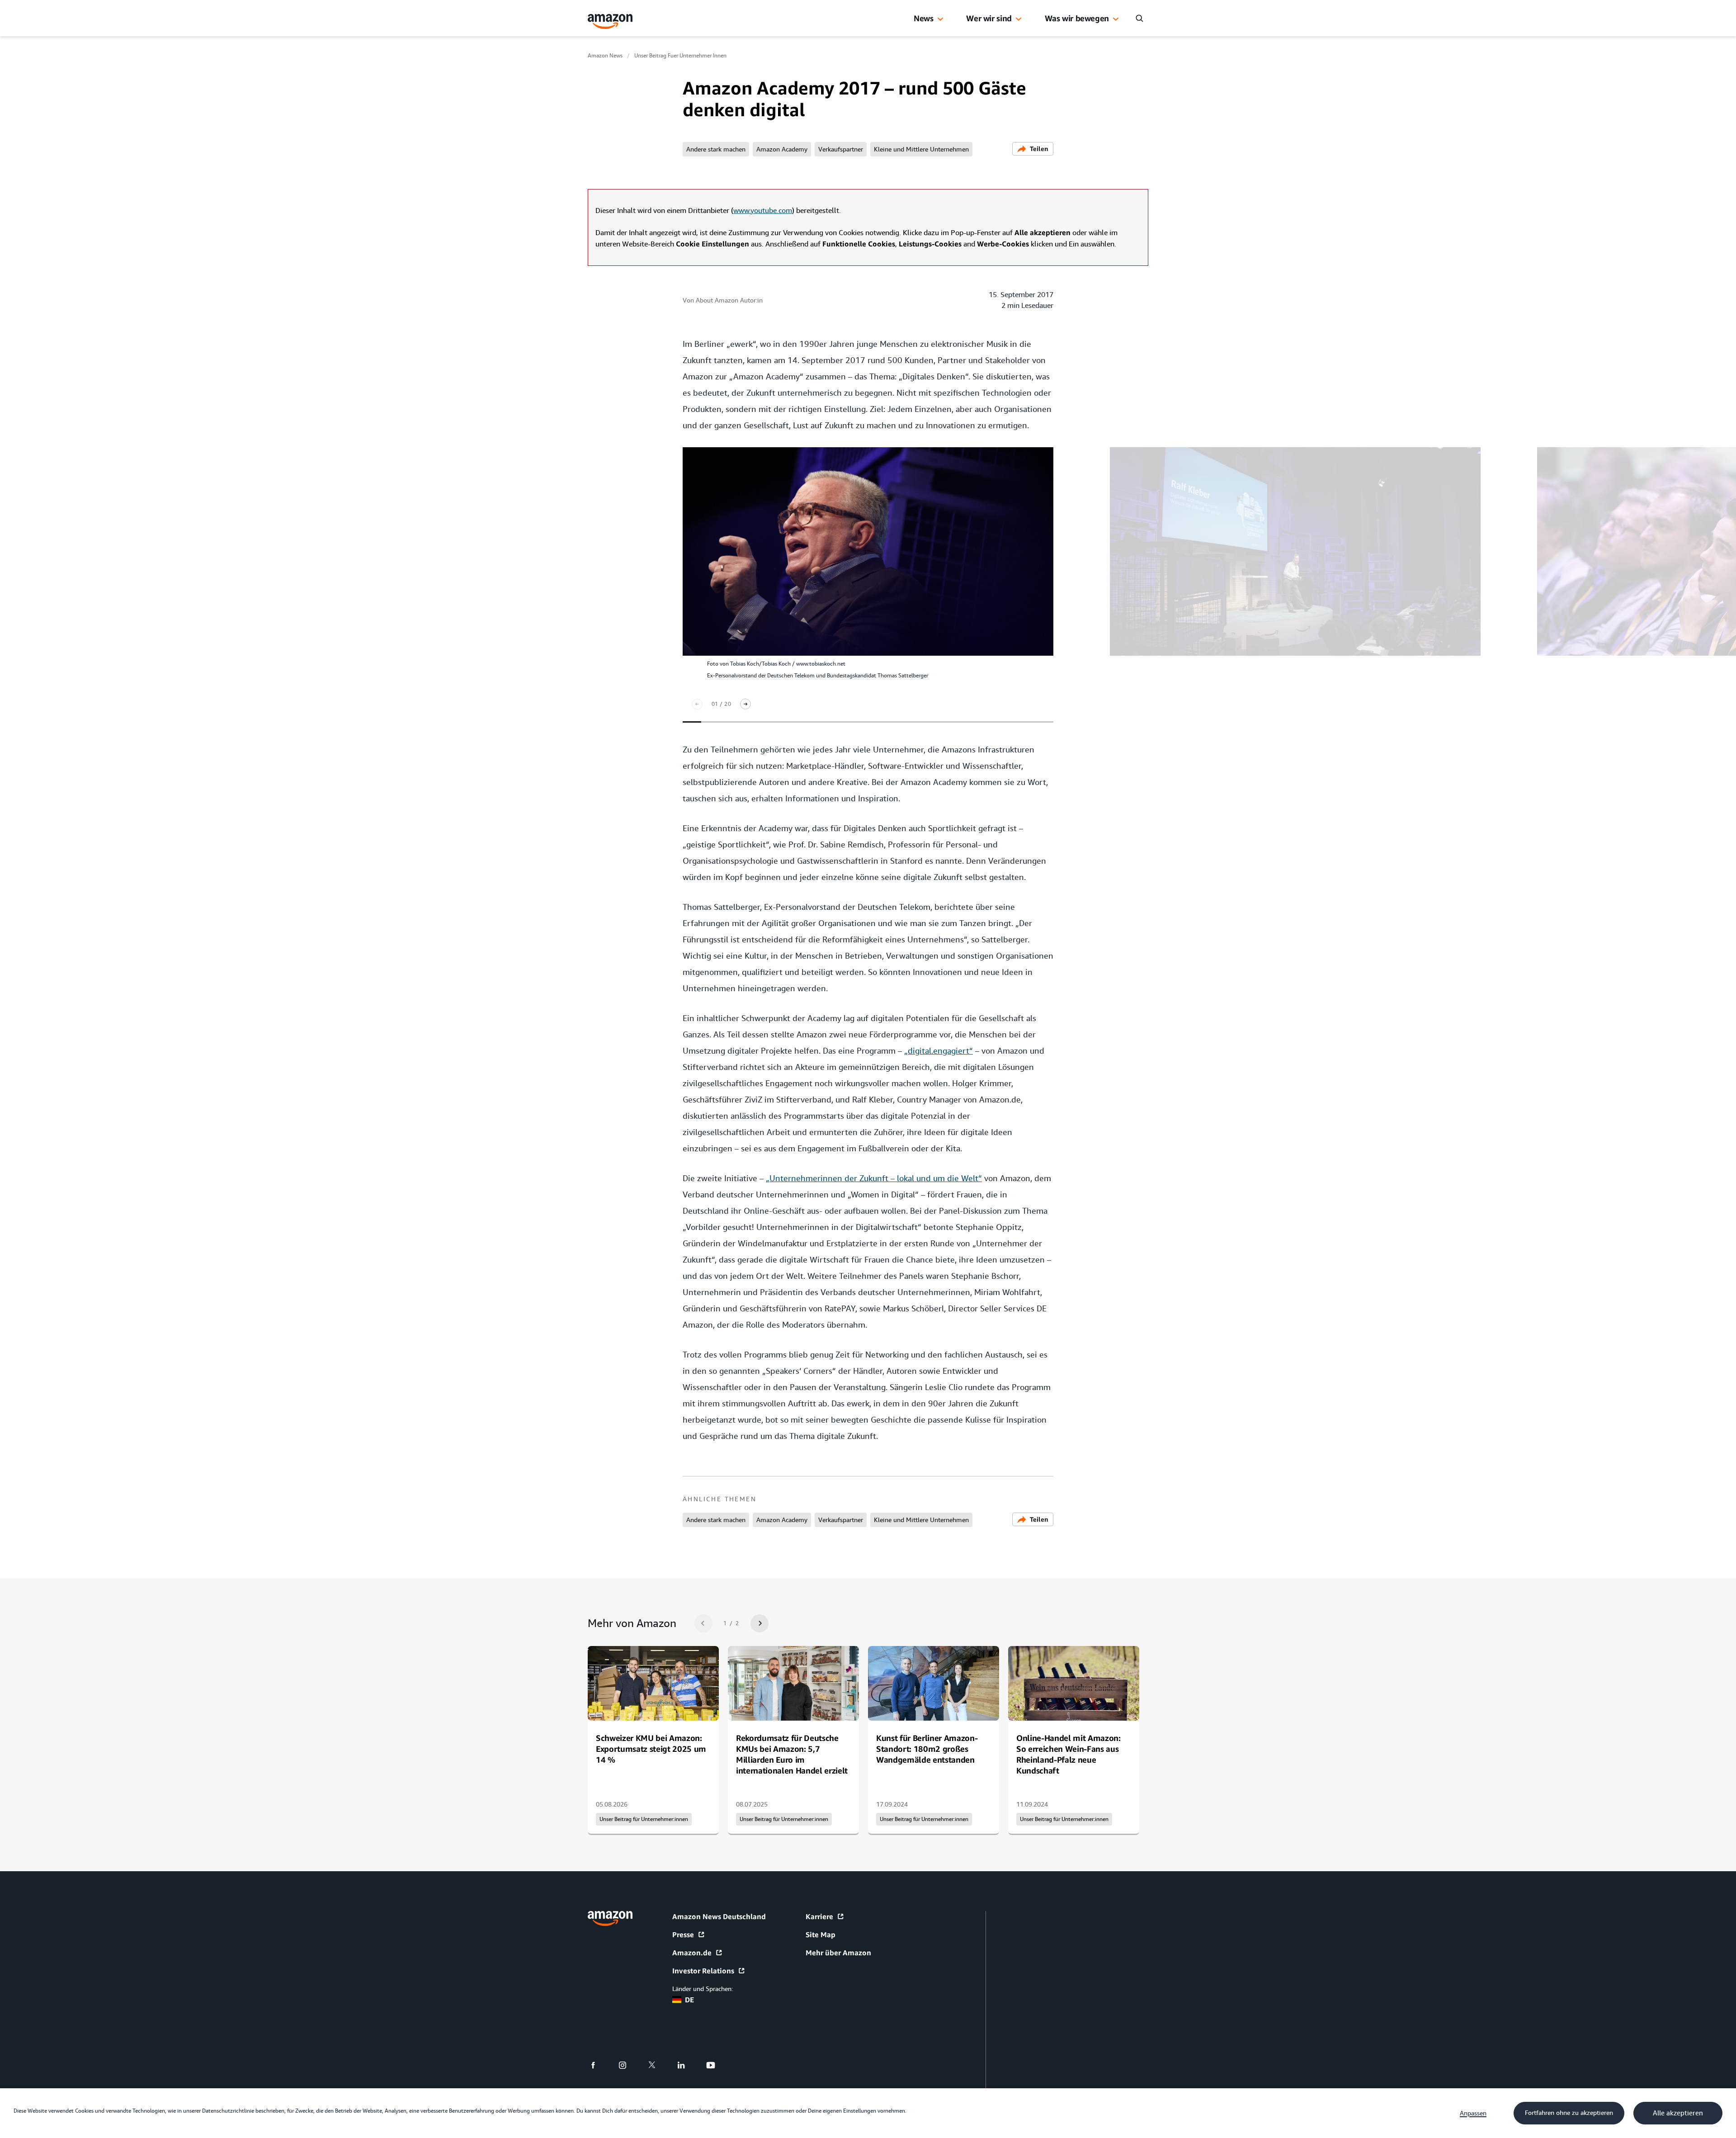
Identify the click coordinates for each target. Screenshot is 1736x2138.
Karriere (819, 1916)
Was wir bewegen (1077, 18)
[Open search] (1139, 18)
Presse (683, 1935)
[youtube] (716, 2065)
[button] (940, 19)
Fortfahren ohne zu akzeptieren (1569, 2113)
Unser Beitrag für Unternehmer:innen (644, 1819)
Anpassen (1473, 2113)
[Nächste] (745, 704)
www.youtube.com (763, 210)
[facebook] (599, 2065)
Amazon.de (692, 1953)
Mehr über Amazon (838, 1953)
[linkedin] (687, 2065)
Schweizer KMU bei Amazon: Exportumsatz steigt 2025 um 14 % (651, 1749)
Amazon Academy (782, 149)
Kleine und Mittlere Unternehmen (921, 149)
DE (689, 2000)
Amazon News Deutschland (719, 1916)
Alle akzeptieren (1678, 2113)
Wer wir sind (989, 18)
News (924, 18)
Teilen (1039, 149)
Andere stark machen (716, 149)
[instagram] (628, 2065)
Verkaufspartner (841, 149)
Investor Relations (703, 1971)
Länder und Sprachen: (703, 1989)
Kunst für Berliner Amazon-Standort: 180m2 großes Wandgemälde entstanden (927, 1749)
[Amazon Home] (610, 21)
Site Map (821, 1935)
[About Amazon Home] (610, 1918)
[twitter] (658, 2065)
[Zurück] (697, 704)
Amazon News (605, 56)
